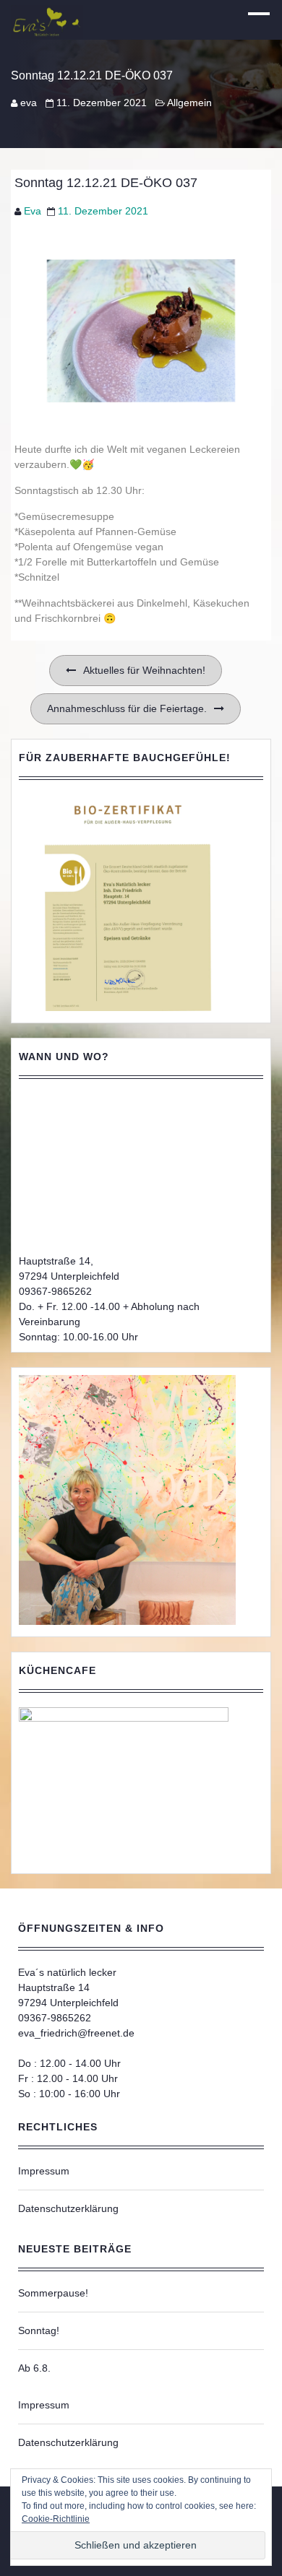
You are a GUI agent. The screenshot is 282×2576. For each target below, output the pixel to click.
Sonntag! (39, 2330)
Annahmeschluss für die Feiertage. (127, 708)
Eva (33, 211)
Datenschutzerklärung (68, 2208)
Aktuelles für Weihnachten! (144, 670)
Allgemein (189, 103)
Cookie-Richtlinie (56, 2519)
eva (29, 103)
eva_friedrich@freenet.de (76, 2033)
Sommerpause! (53, 2293)
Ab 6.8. (34, 2368)
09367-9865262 (55, 1291)
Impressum (44, 2171)
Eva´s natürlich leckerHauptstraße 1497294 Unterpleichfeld (68, 1987)
